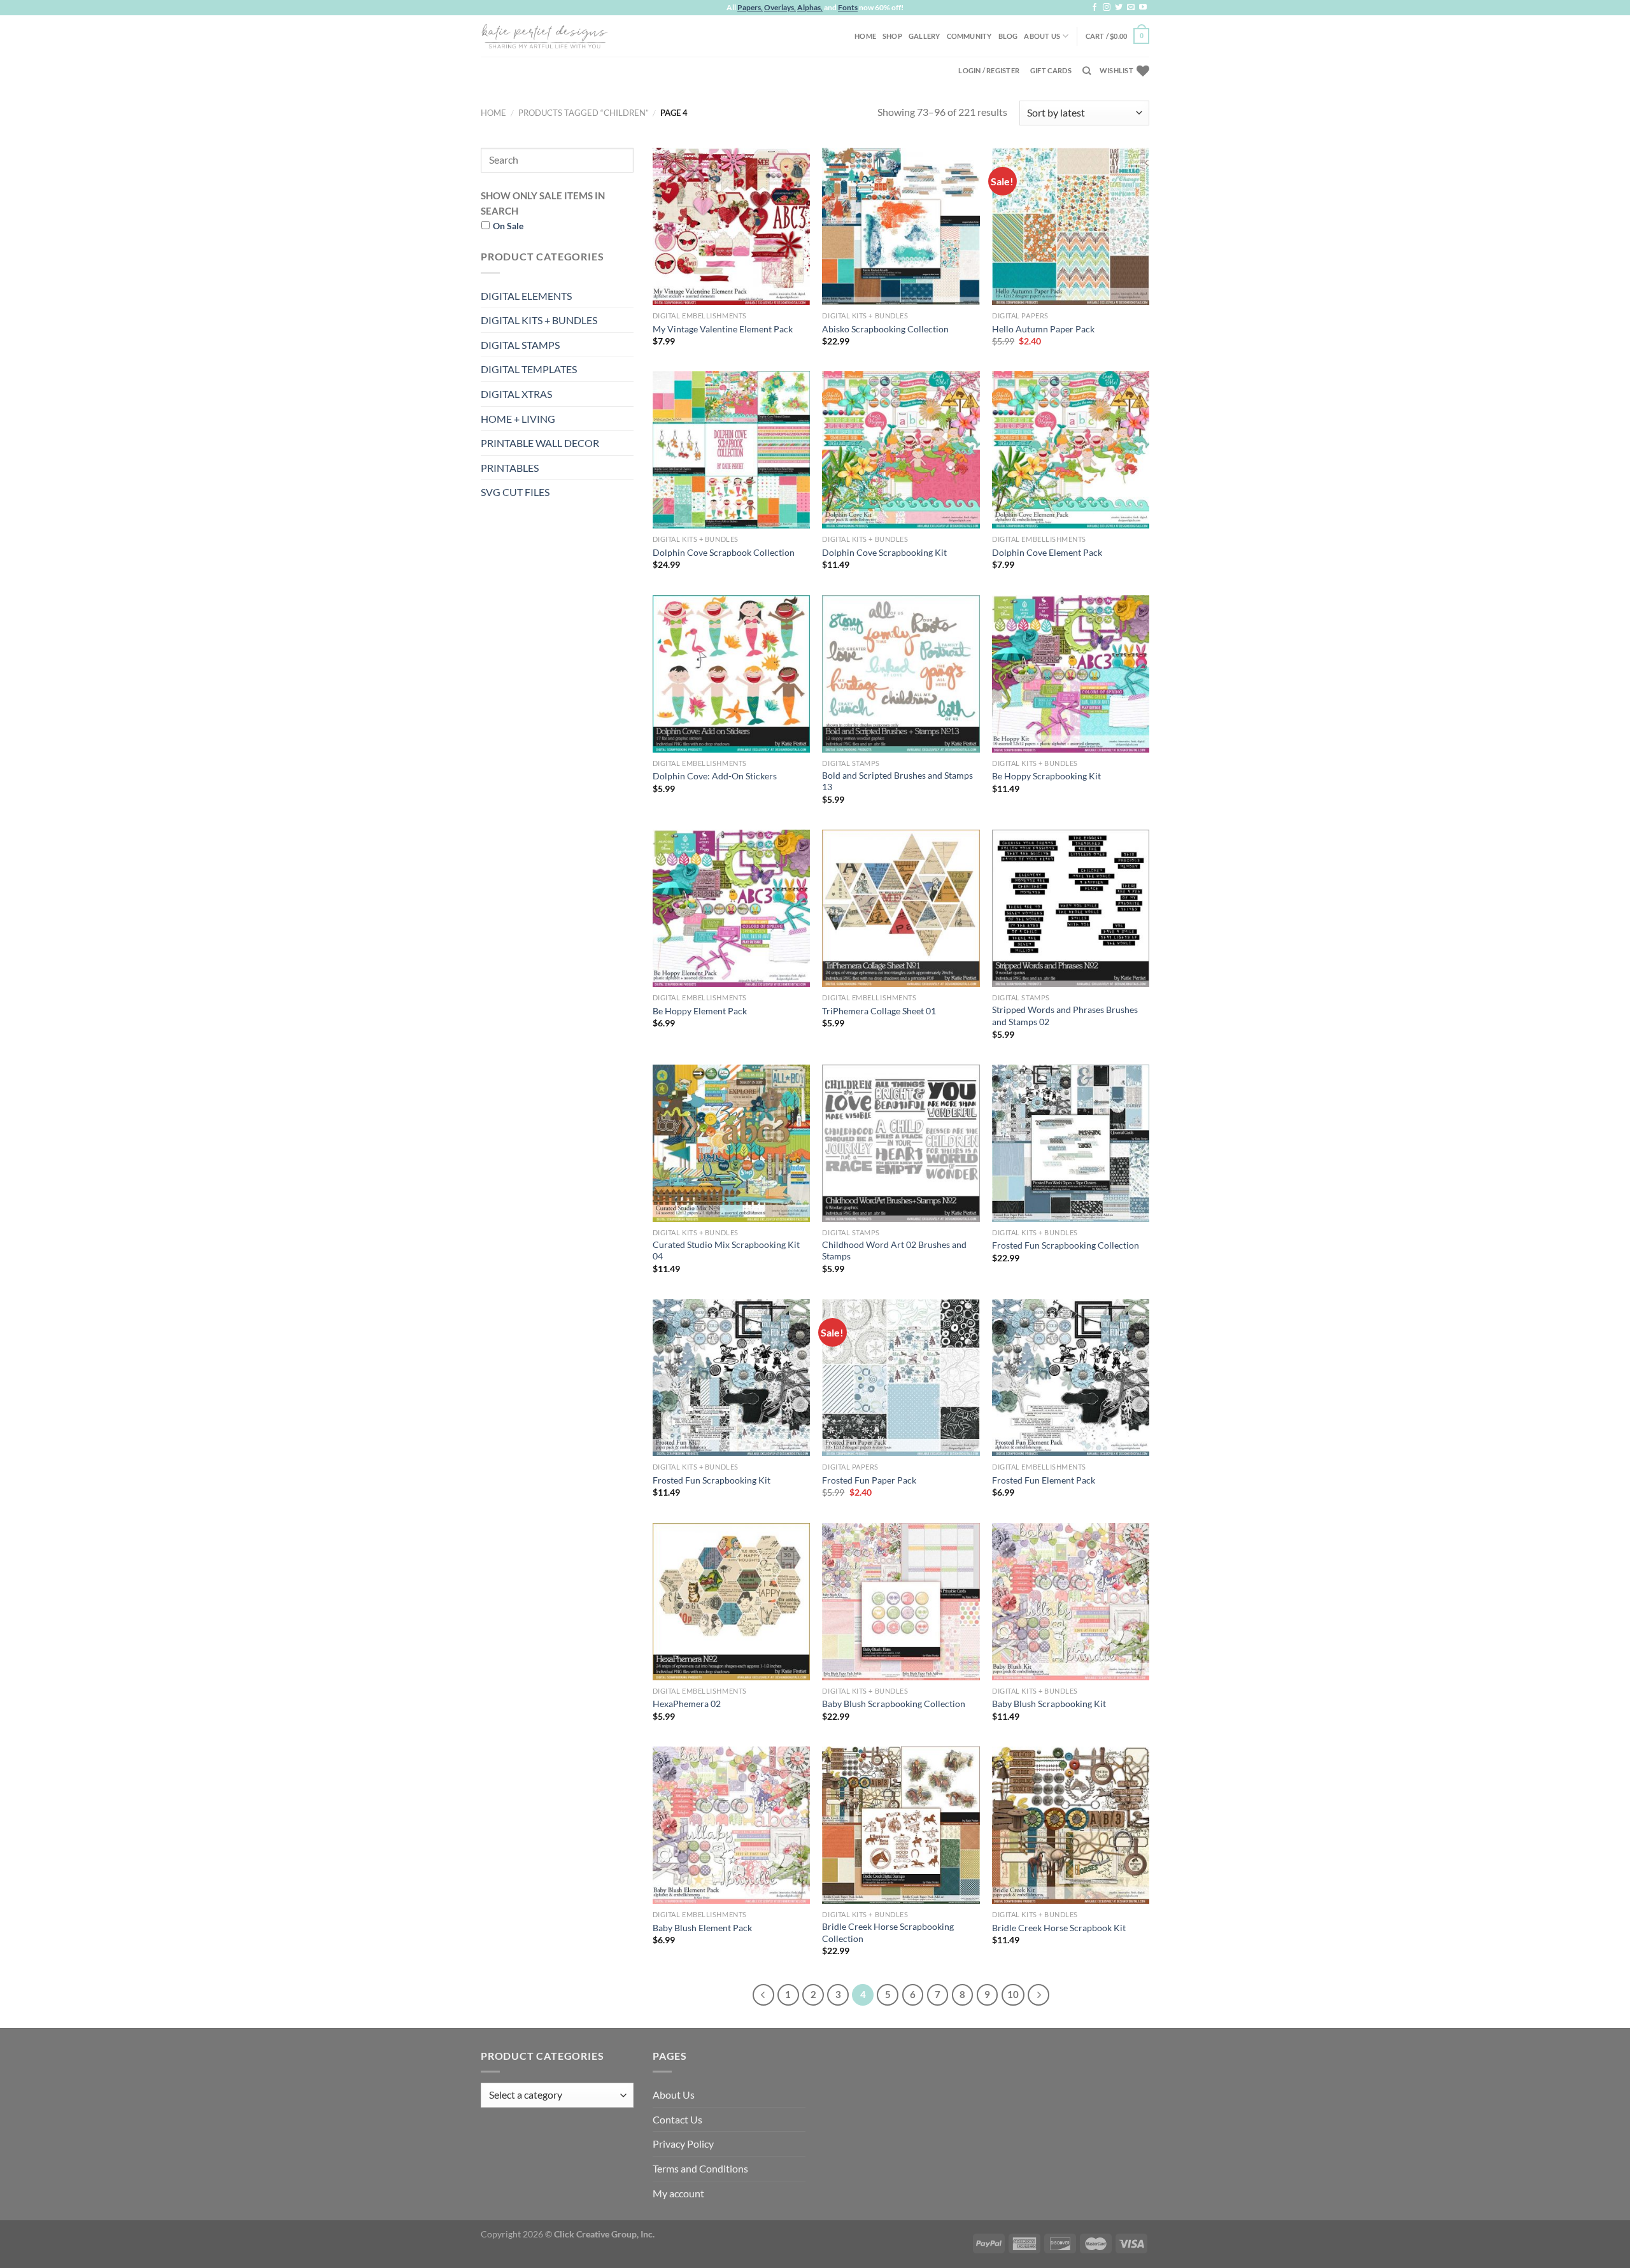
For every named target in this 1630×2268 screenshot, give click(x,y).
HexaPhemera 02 (687, 1704)
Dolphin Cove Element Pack (1047, 552)
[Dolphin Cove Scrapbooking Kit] (901, 450)
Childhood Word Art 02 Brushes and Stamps (894, 1251)
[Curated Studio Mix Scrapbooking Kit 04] (731, 1143)
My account (678, 2193)
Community (969, 36)
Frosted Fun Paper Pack (869, 1480)
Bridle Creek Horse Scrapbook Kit (1059, 1928)
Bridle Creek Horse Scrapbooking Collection (888, 1932)
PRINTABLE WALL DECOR (540, 443)
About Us (1042, 36)
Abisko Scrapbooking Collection (885, 329)
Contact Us (677, 2119)
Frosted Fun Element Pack (1044, 1480)
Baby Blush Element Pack (702, 1928)
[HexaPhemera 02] (731, 1602)
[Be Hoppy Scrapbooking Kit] (1071, 674)
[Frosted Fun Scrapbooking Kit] (731, 1378)
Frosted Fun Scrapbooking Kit (712, 1480)
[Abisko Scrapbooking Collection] (901, 226)
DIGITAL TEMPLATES (529, 369)
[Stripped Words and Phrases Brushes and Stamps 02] (1071, 908)
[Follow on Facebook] (1095, 8)
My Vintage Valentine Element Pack (723, 329)
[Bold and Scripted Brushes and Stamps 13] (901, 674)
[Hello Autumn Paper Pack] (1071, 226)
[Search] (1087, 71)
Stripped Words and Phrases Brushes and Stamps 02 (1065, 1016)
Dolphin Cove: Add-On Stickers (715, 776)
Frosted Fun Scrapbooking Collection (1066, 1245)
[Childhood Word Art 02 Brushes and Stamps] (901, 1143)
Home (865, 36)
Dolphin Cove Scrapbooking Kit (884, 552)
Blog (1008, 36)
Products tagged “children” (584, 113)
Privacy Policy (683, 2144)
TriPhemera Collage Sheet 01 (879, 1011)
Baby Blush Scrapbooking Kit (1049, 1704)
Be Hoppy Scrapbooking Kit (1046, 776)
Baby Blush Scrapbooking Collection (894, 1704)
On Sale (508, 226)
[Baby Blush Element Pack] (731, 1825)
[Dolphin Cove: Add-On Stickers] (731, 674)
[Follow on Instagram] (1107, 8)
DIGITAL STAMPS (520, 345)
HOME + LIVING (518, 419)
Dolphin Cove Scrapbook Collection (724, 552)
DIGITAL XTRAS (516, 394)
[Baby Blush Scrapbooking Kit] (1071, 1602)
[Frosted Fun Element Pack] (1071, 1378)
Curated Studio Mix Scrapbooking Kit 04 (726, 1251)
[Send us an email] (1131, 8)
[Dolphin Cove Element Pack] (1071, 450)
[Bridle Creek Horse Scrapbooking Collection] (901, 1825)
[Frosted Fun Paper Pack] (901, 1378)
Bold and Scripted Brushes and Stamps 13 (897, 781)
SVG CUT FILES (515, 492)
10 (1013, 1994)
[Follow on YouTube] (1143, 8)
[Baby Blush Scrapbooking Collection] (901, 1602)
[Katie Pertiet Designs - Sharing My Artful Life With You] (544, 36)
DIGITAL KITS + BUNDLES (539, 320)
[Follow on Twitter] (1119, 8)
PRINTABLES (510, 468)
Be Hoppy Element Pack (700, 1011)
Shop (892, 36)
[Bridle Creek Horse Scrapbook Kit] (1071, 1825)
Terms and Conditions (700, 2168)
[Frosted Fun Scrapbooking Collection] (1071, 1143)
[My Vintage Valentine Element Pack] (731, 226)
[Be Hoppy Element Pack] (731, 908)
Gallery (925, 36)
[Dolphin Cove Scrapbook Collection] (731, 450)
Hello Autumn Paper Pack (1043, 329)
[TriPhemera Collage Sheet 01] (901, 908)
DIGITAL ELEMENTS (526, 296)
